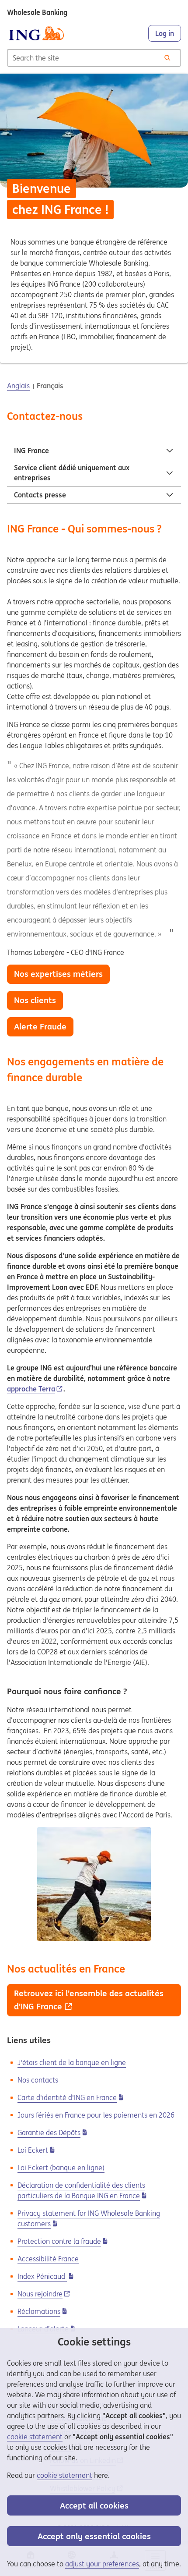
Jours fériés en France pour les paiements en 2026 (96, 2115)
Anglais (18, 386)
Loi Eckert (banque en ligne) (61, 2168)
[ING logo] (36, 33)
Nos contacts (38, 2080)
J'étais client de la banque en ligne (72, 2062)
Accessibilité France (48, 2259)
